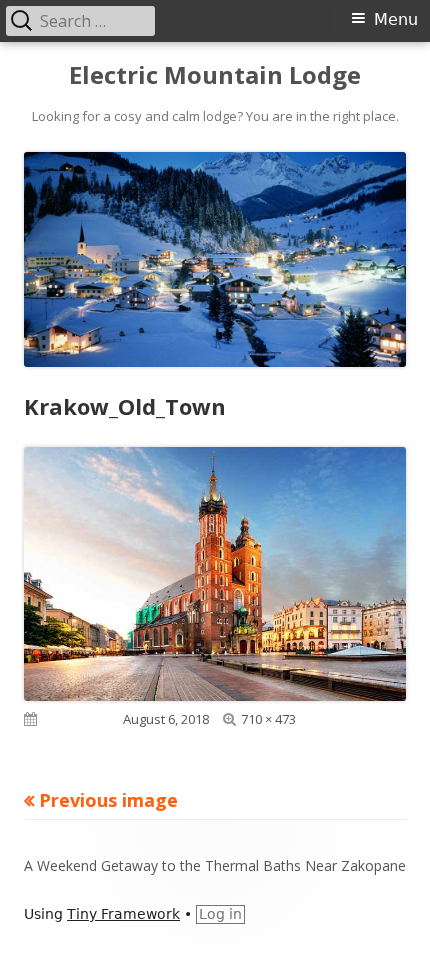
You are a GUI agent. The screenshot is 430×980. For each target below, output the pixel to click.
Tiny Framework (123, 914)
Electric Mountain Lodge (215, 75)
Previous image (108, 800)
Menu (396, 19)
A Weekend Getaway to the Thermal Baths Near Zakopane (215, 865)
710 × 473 (268, 719)
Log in (220, 914)
